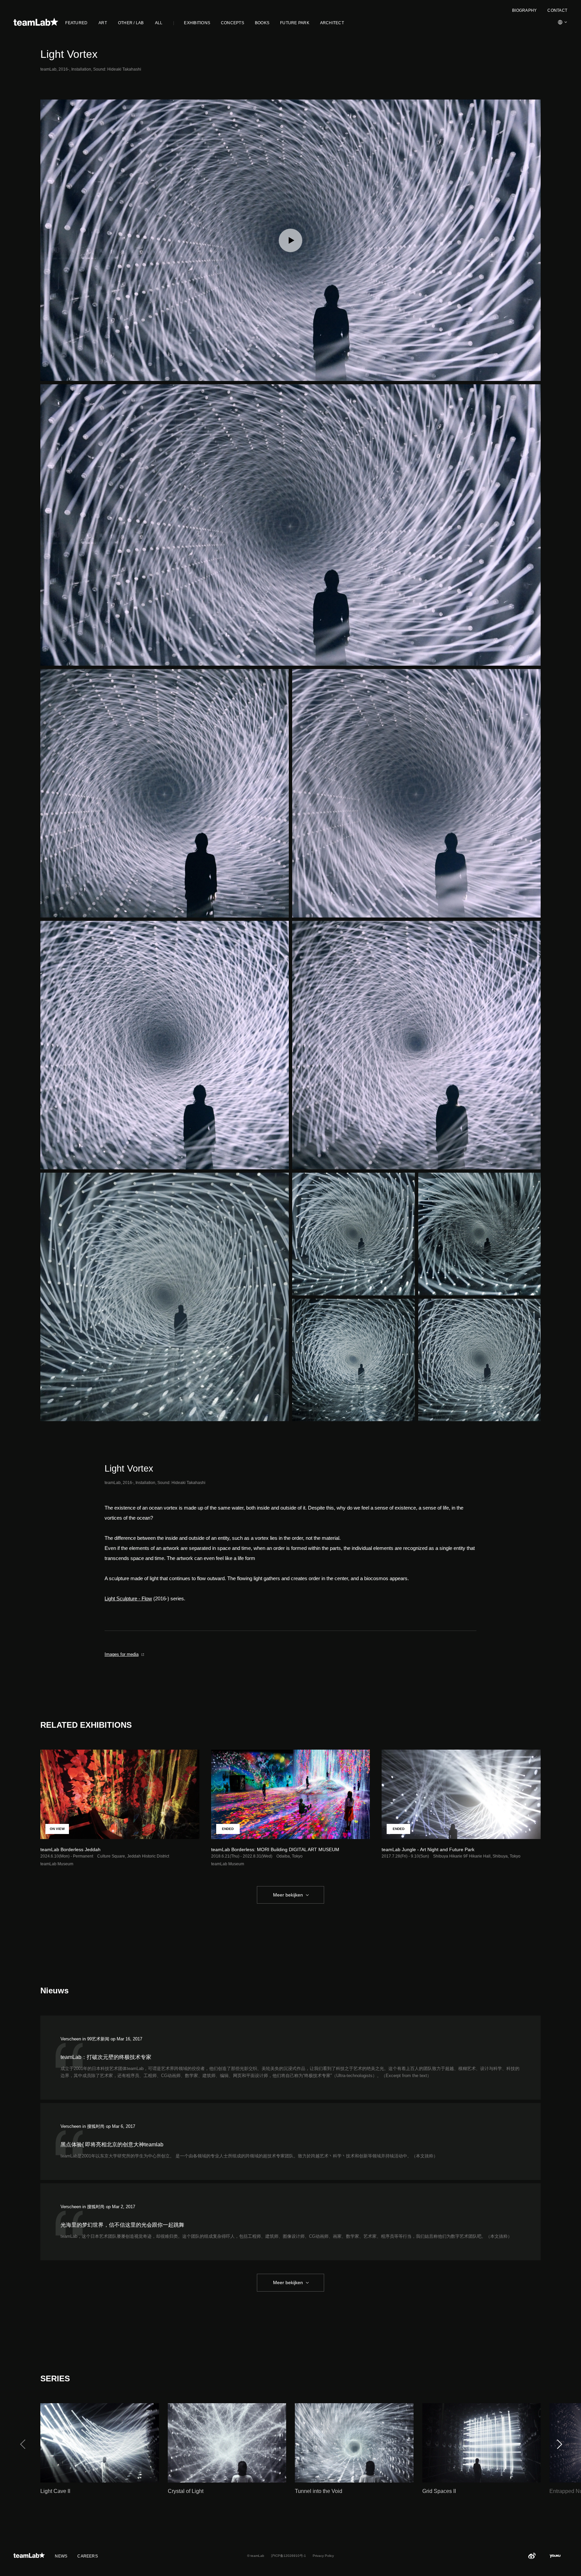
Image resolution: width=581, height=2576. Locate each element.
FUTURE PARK (295, 23)
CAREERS (88, 2556)
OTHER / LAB (131, 23)
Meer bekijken (288, 1895)
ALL (159, 23)
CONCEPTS (233, 23)
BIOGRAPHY (524, 10)
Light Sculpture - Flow (128, 1598)
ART (103, 23)
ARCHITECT (332, 23)
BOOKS (262, 23)
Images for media (122, 1654)
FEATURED (76, 23)
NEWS (61, 2556)
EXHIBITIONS (197, 23)
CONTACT (557, 10)
